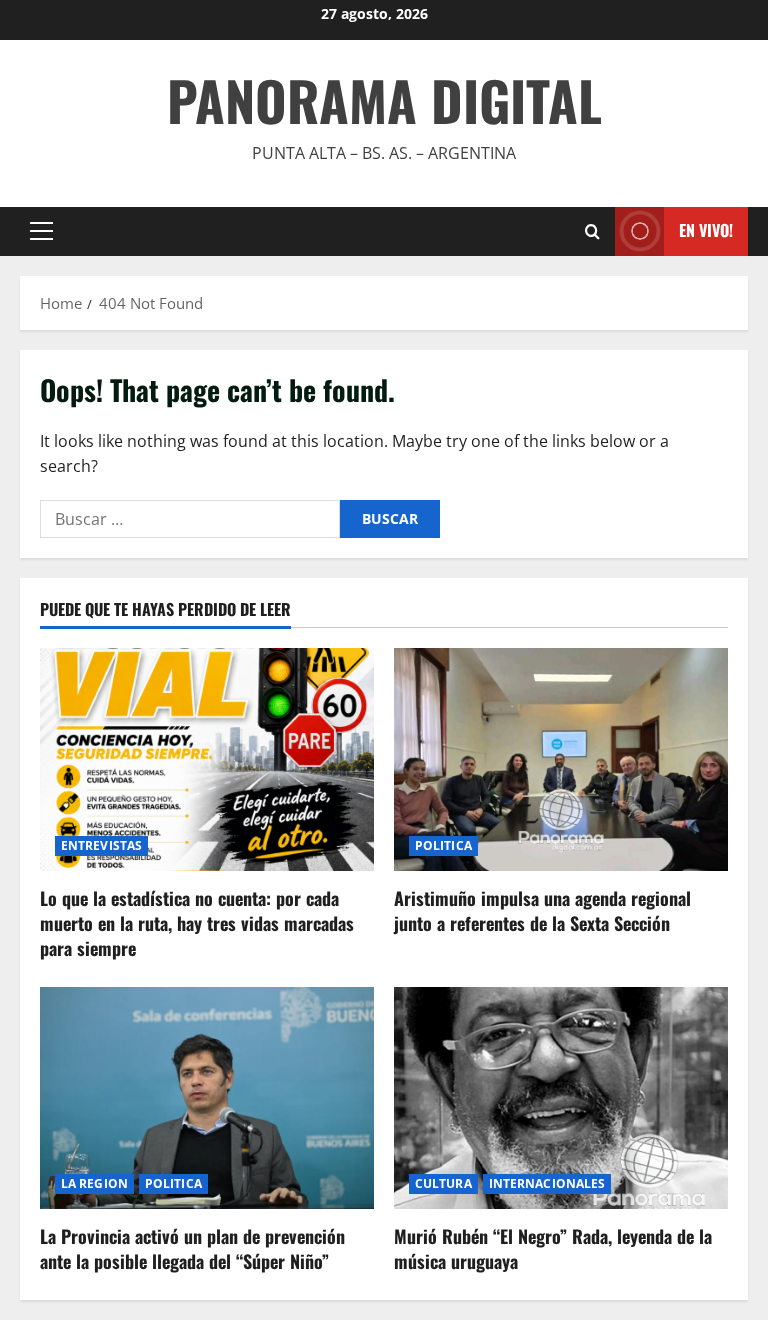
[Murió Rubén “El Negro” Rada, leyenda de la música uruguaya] (561, 1098)
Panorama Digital (384, 100)
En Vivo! (706, 230)
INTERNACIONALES (547, 1183)
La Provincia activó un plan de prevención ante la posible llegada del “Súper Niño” (192, 1248)
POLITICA (443, 845)
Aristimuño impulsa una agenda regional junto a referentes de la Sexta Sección (542, 910)
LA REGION (94, 1183)
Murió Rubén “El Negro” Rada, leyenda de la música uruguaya (553, 1248)
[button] (41, 231)
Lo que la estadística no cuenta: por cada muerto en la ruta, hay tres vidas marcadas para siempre (197, 923)
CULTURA (443, 1183)
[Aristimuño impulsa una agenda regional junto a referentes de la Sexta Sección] (561, 759)
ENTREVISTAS (101, 845)
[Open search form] (592, 231)
